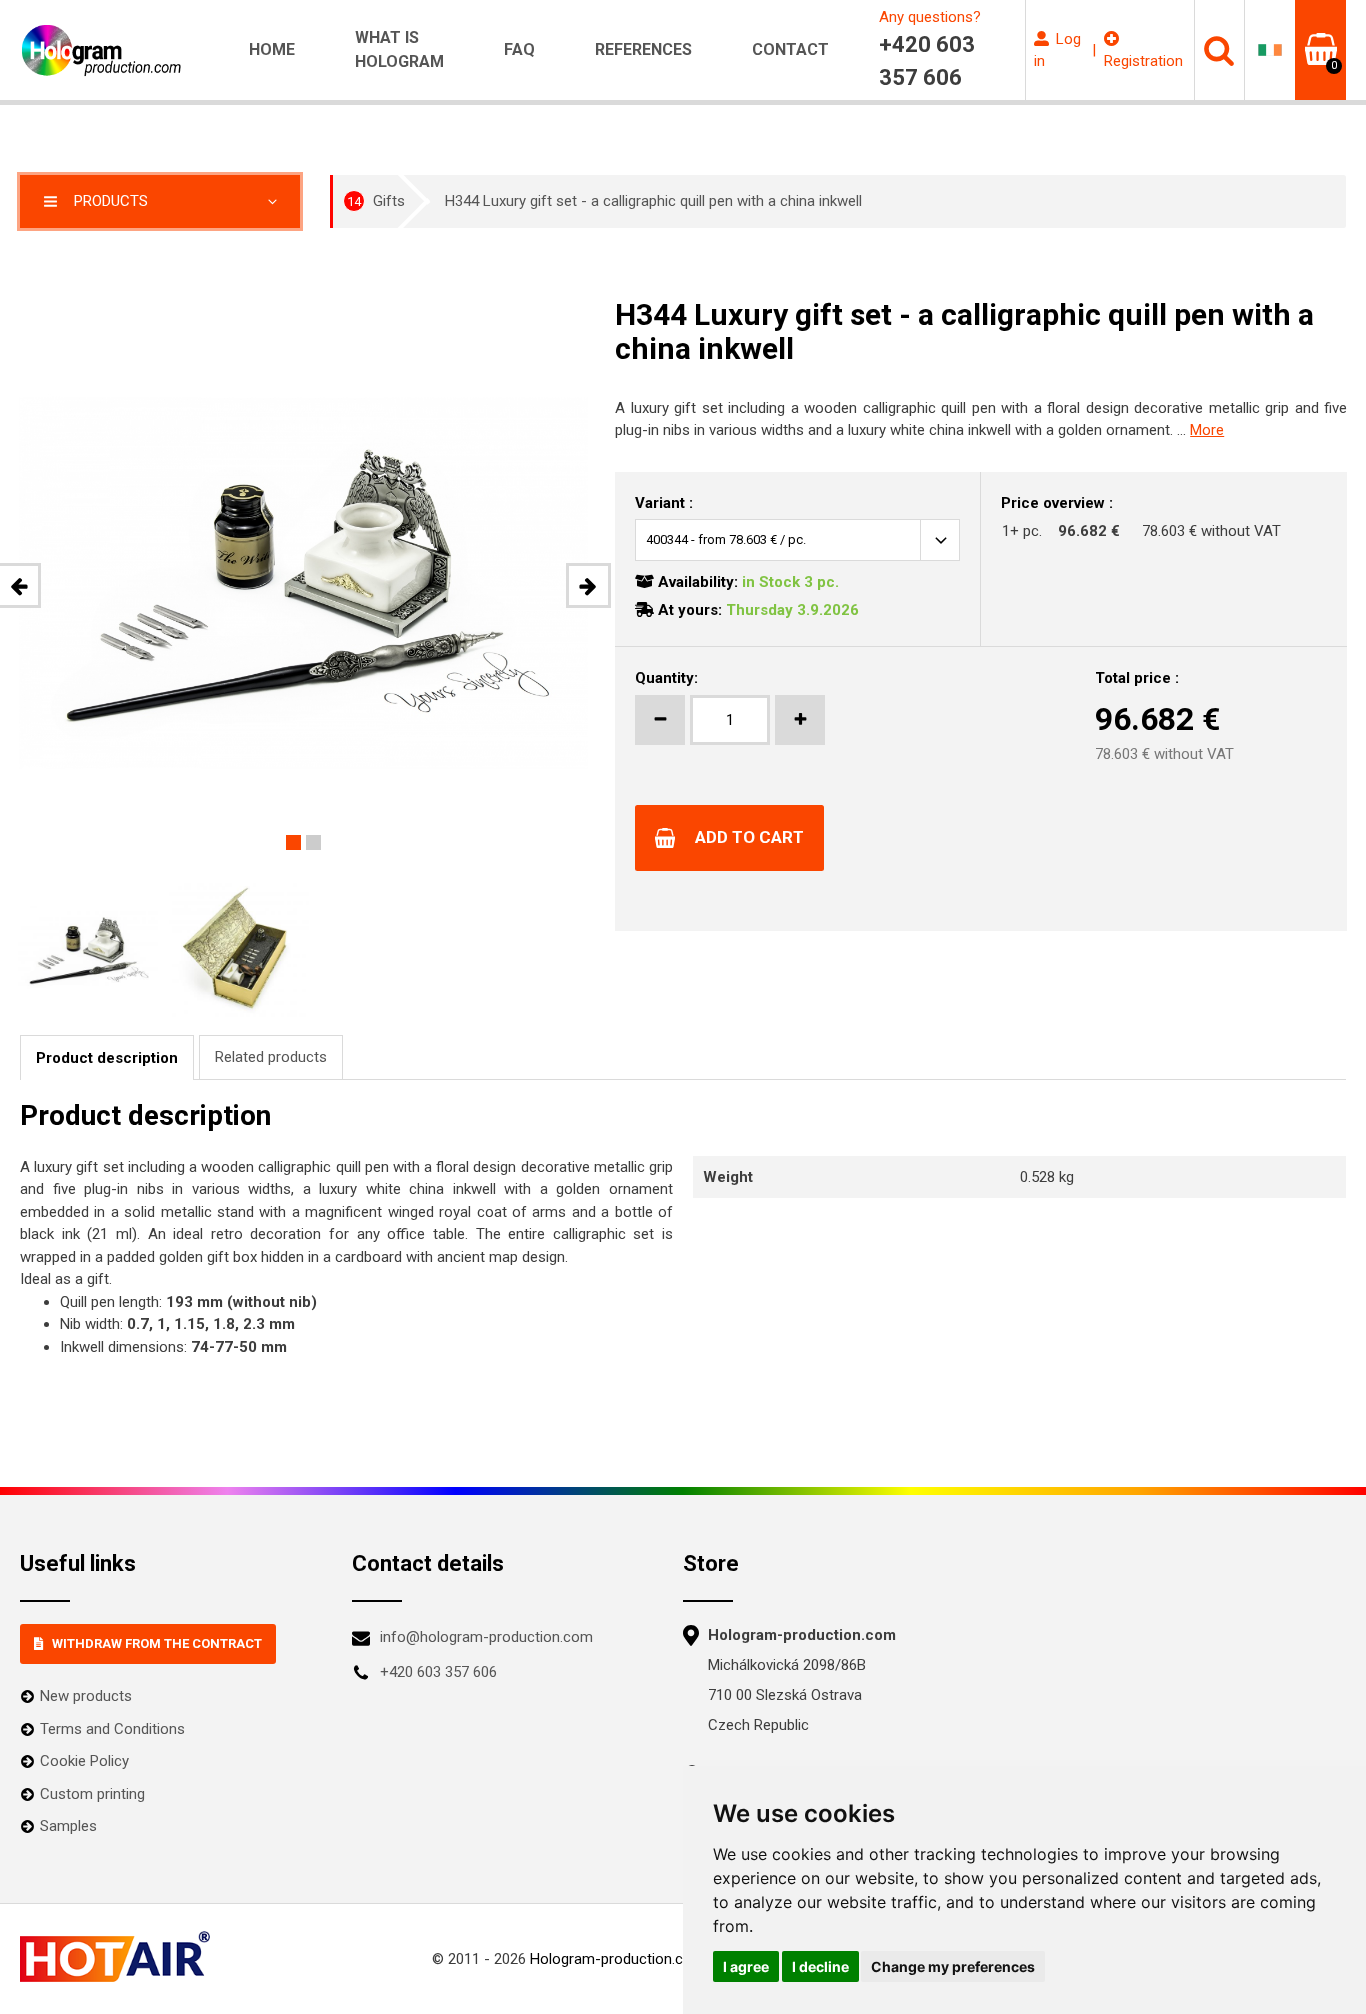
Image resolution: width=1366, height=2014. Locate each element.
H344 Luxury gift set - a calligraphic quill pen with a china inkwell (653, 201)
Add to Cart (749, 837)
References (643, 49)
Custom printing (92, 1794)
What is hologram (399, 49)
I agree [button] (746, 1966)
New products (86, 1696)
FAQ (519, 49)
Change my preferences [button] (953, 1966)
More (1207, 430)
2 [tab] (313, 842)
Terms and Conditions (112, 1729)
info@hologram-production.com (486, 1637)
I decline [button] (820, 1966)
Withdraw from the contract (157, 1643)
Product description (107, 1058)
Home (272, 49)
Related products (271, 1057)
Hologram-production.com (617, 1959)
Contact (790, 49)
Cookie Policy (84, 1761)
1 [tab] (293, 842)
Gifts (376, 201)
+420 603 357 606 (438, 1672)
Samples (68, 1826)
